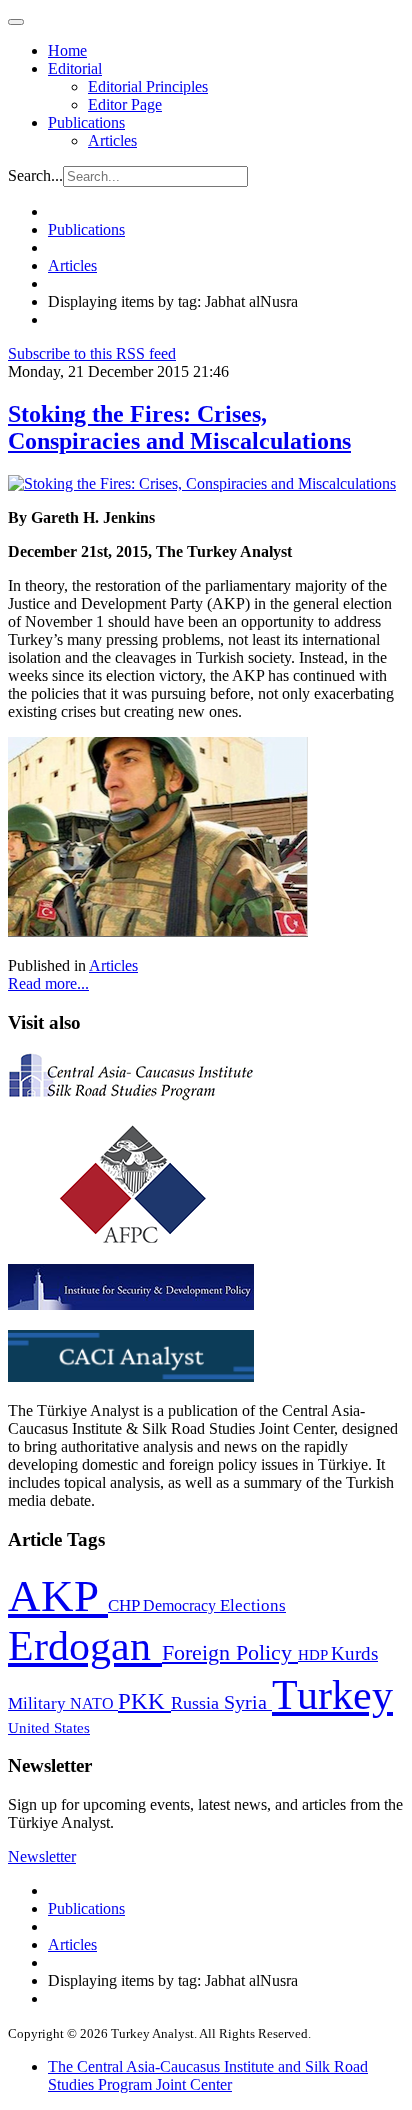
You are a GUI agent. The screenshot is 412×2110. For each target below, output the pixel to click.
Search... (35, 175)
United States (49, 1727)
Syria (248, 1702)
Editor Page (125, 104)
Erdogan (85, 1646)
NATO (94, 1703)
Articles (112, 140)
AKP (58, 1596)
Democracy (181, 1605)
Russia (197, 1703)
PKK (144, 1701)
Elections (253, 1605)
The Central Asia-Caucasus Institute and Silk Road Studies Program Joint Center (208, 2075)
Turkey (332, 1694)
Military (39, 1703)
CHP (125, 1605)
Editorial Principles (148, 86)
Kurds (354, 1653)
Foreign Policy (230, 1653)
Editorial (75, 68)
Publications (86, 122)
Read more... (48, 983)
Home (67, 50)
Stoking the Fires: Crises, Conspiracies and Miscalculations (179, 427)
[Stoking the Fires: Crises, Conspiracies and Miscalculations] (202, 483)
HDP (314, 1654)
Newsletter (42, 1856)
